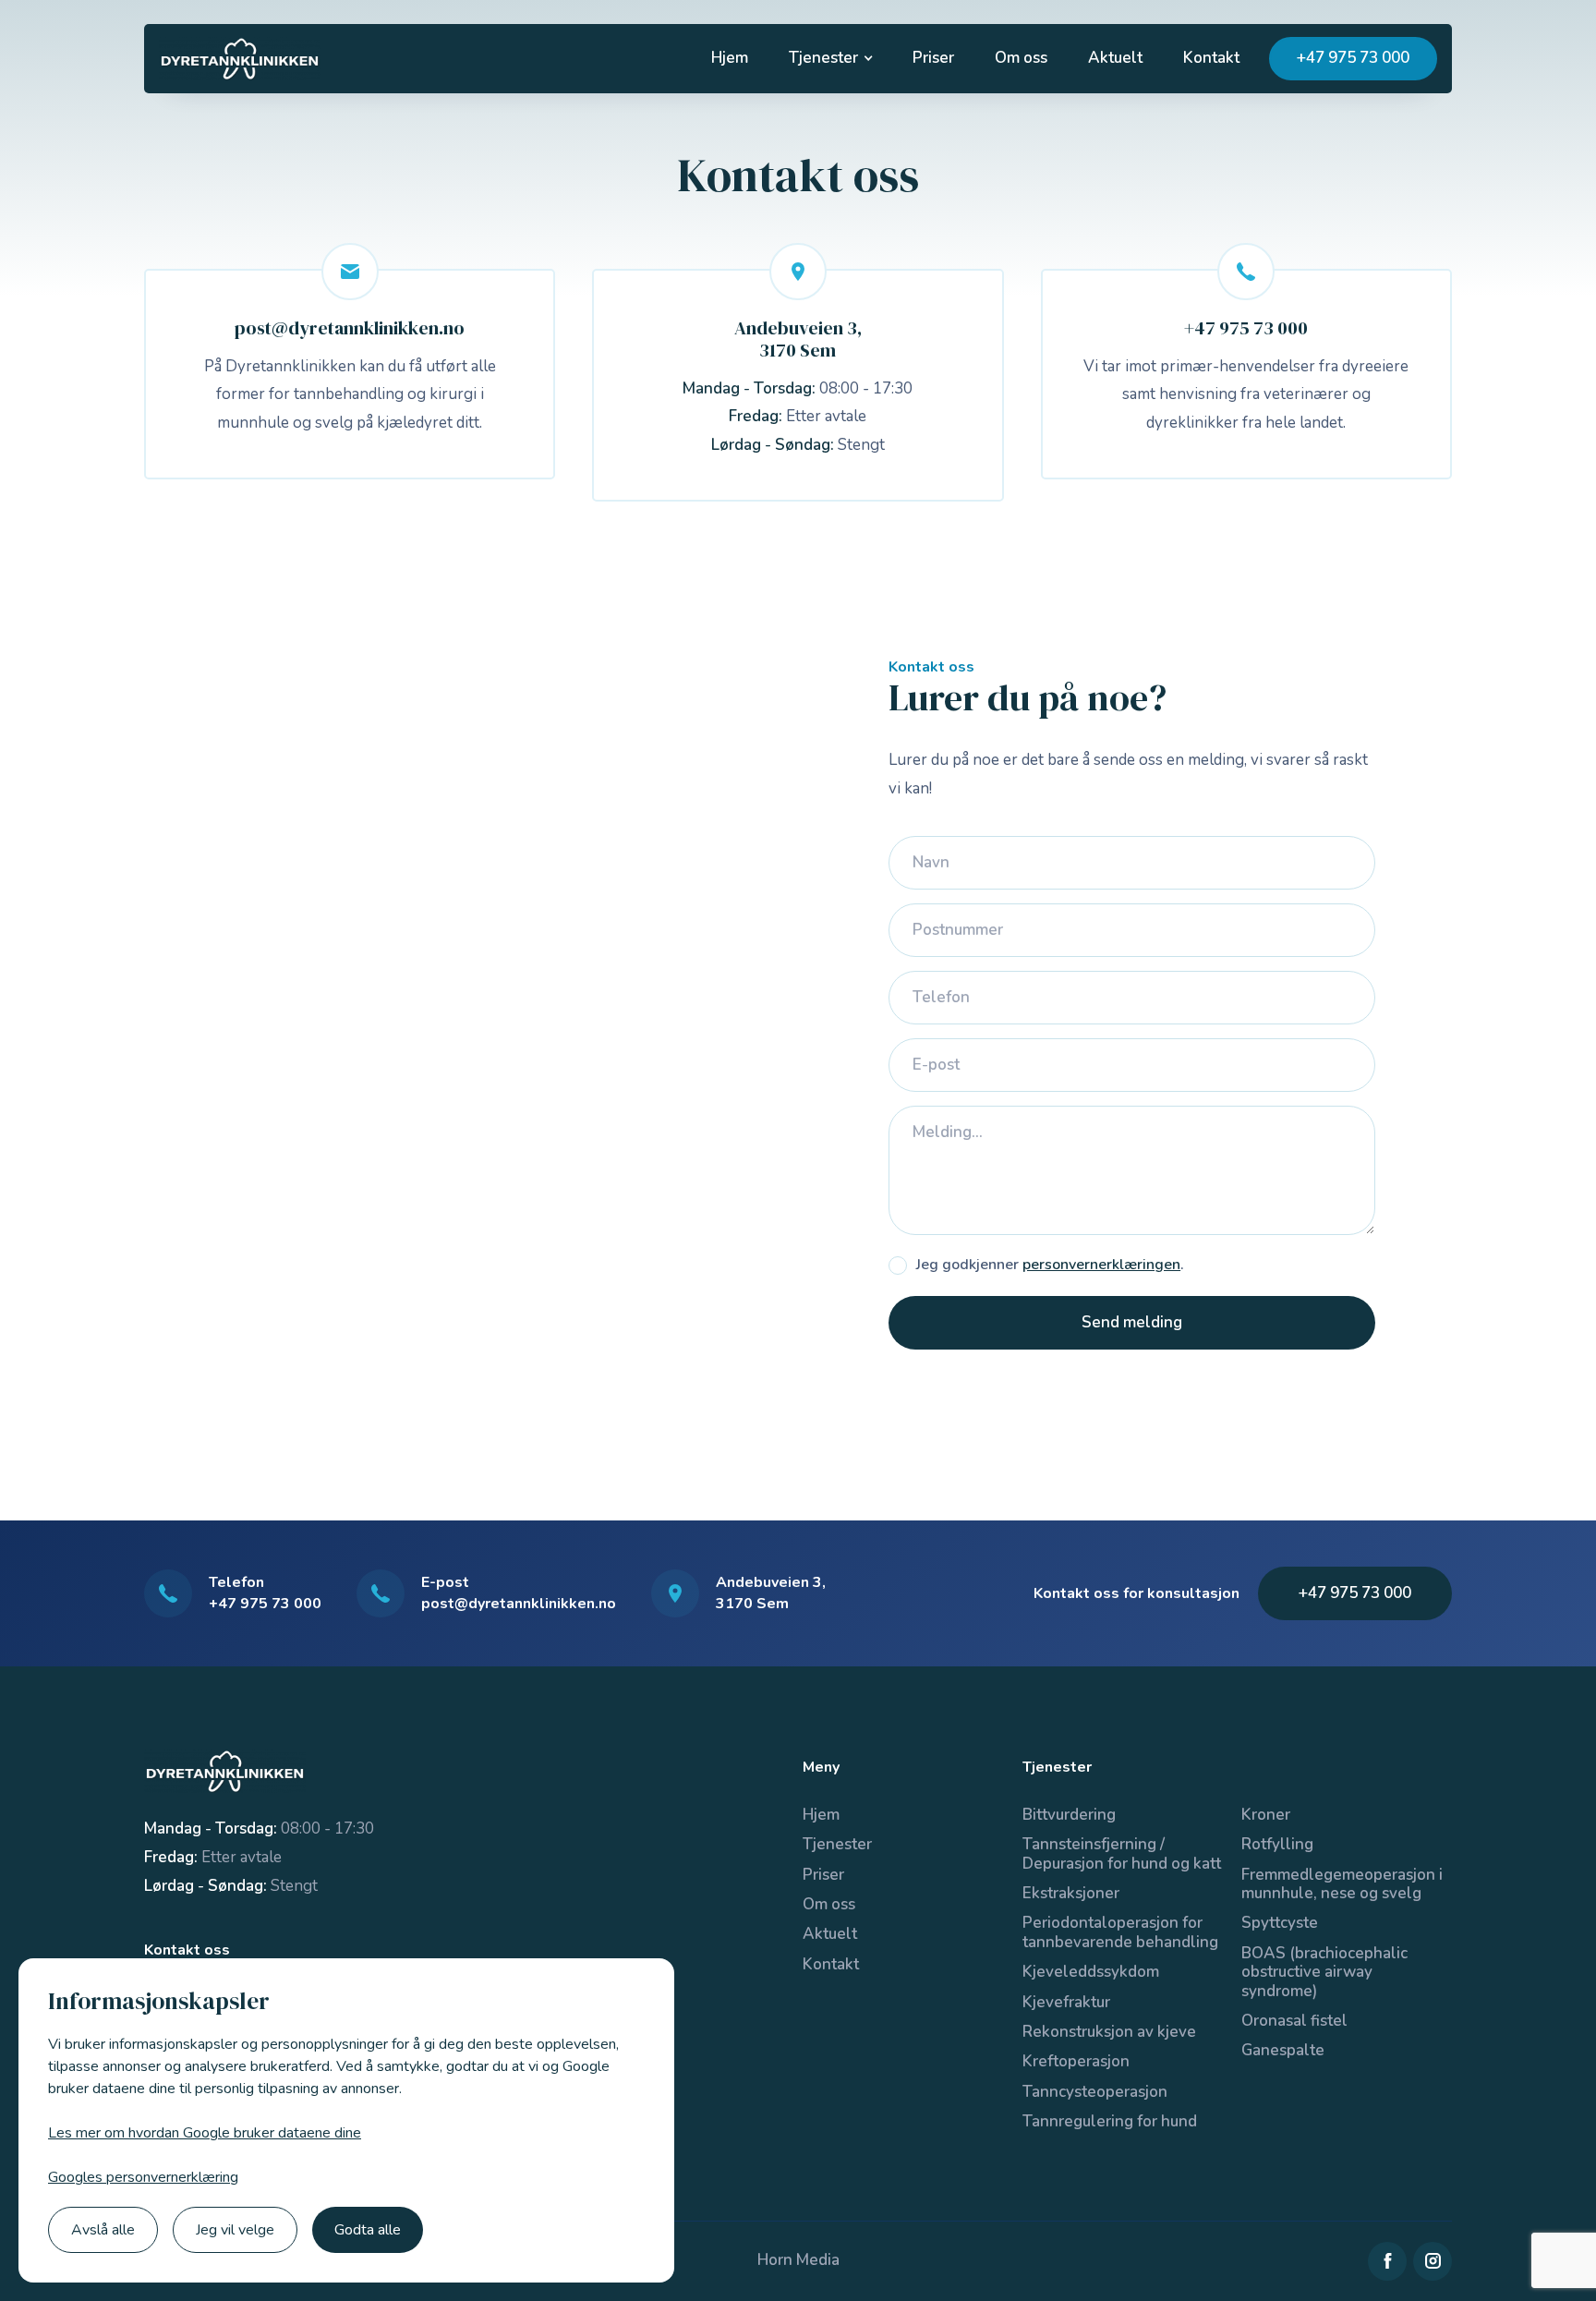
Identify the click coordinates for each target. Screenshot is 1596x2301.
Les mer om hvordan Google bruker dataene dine (205, 2133)
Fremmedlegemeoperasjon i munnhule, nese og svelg (1342, 1884)
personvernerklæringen (1101, 1265)
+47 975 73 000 (1353, 58)
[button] (830, 58)
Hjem (730, 58)
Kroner (1266, 1815)
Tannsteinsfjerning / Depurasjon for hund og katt (1122, 1853)
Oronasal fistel (1294, 2021)
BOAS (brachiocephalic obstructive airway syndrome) (1324, 1972)
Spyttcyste (1280, 1923)
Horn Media (798, 2260)
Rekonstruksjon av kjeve (1109, 2032)
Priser (933, 58)
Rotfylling (1277, 1844)
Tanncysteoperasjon (1095, 2092)
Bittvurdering (1069, 1815)
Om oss (1021, 58)
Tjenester (837, 1844)
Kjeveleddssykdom (1091, 1972)
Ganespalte (1283, 2050)
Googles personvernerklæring (143, 2177)
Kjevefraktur (1066, 2002)
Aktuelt (1115, 58)
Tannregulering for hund (1110, 2121)
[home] (240, 59)
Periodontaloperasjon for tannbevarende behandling (1120, 1932)
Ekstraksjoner (1071, 1893)
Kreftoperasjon (1076, 2061)
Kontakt (1211, 58)
